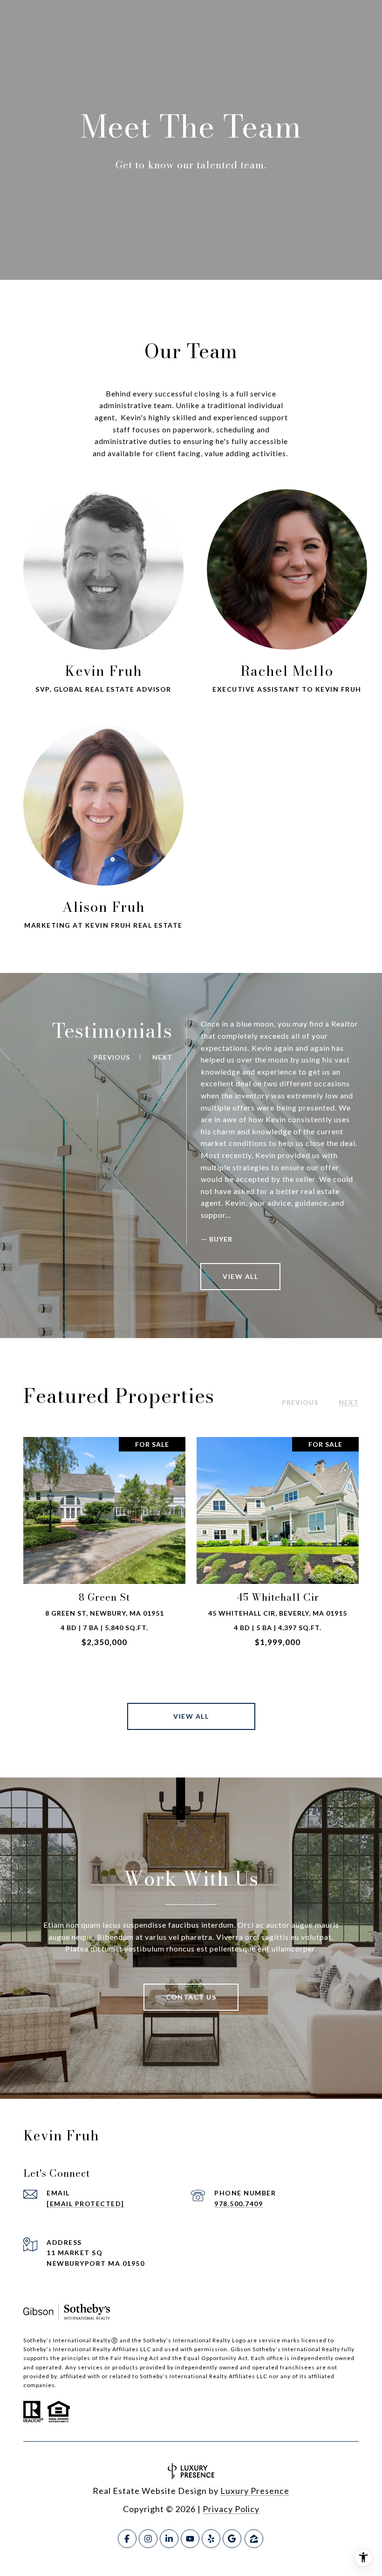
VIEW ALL (240, 1276)
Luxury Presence (255, 2491)
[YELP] (211, 2539)
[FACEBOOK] (127, 2539)
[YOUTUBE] (190, 2539)
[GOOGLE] (232, 2539)
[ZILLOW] (254, 2539)
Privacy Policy (231, 2509)
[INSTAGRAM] (148, 2539)
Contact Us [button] (191, 1997)
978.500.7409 (239, 2204)
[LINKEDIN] (169, 2539)
